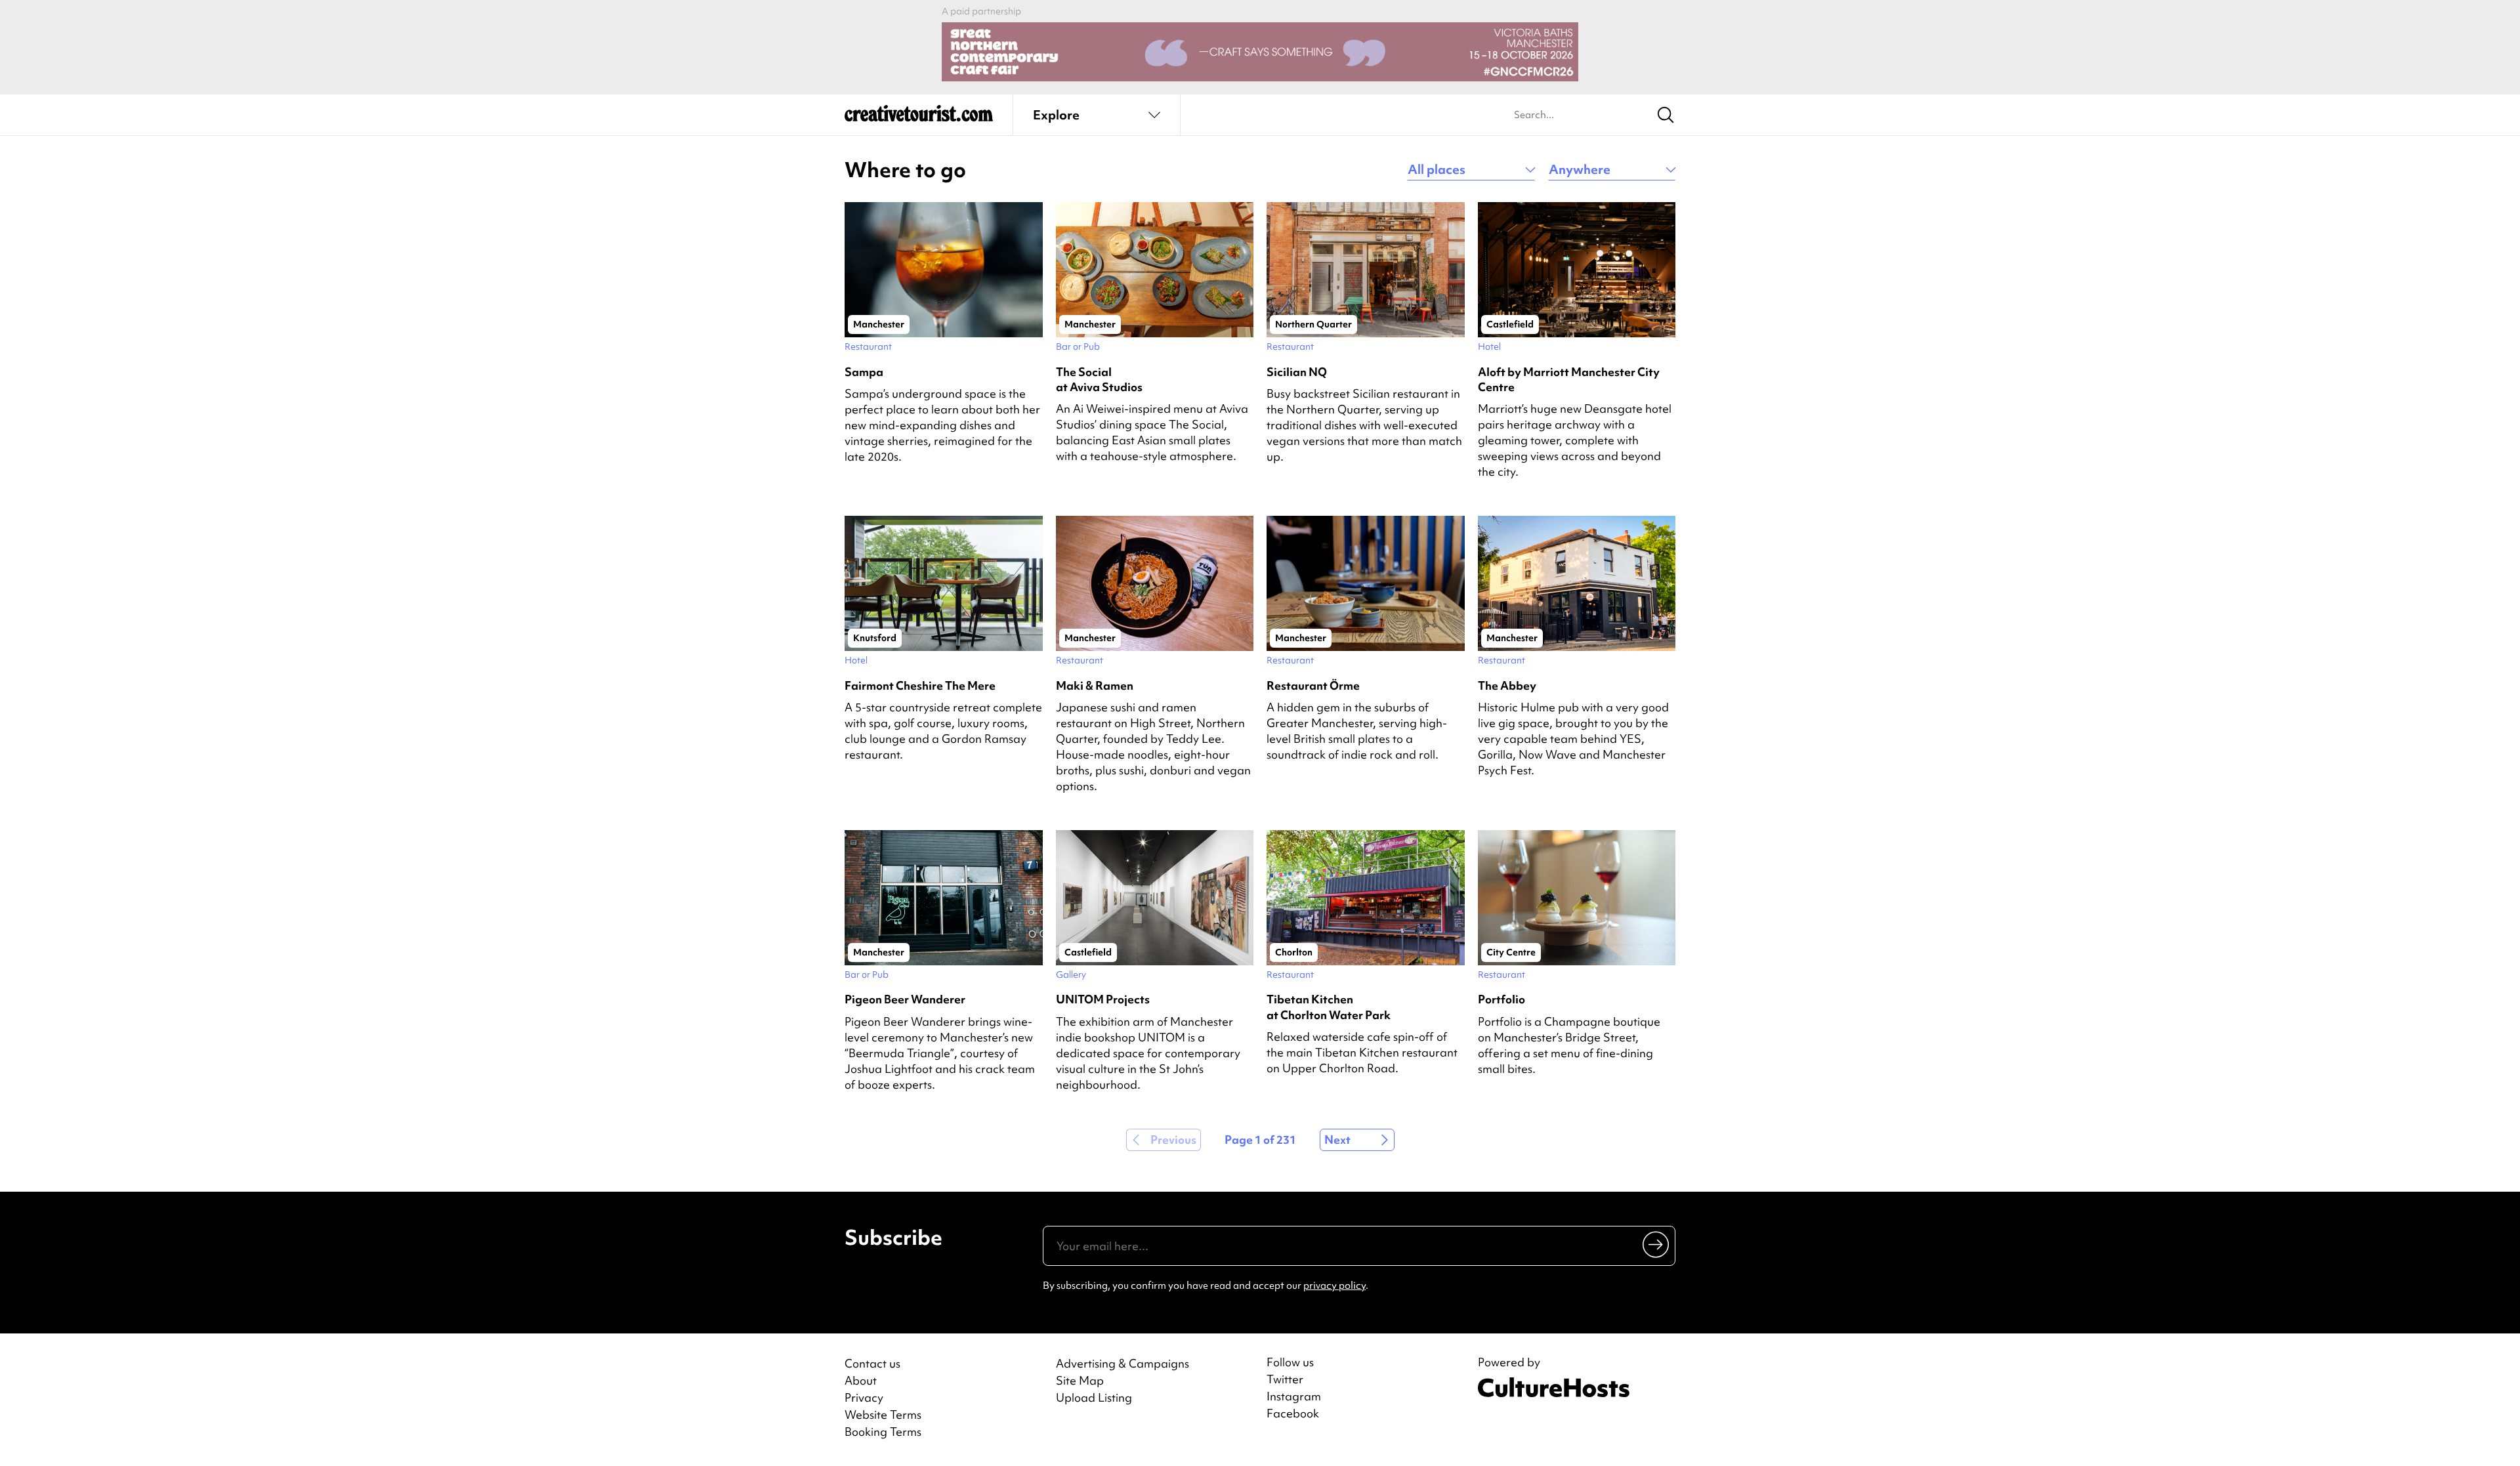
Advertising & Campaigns (1123, 1363)
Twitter (1285, 1379)
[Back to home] (919, 118)
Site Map (1080, 1380)
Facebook (1293, 1414)
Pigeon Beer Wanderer (905, 999)
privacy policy (1334, 1286)
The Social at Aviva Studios (1099, 379)
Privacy (864, 1397)
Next (1337, 1140)
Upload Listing (1094, 1397)
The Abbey (1507, 685)
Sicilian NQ (1297, 372)
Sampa (864, 372)
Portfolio (1501, 999)
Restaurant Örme (1313, 685)
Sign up (1657, 1244)
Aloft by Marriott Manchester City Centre (1569, 379)
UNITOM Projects (1103, 999)
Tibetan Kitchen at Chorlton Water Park (1329, 1007)
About (861, 1380)
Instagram (1294, 1396)
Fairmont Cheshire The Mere (920, 685)
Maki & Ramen (1095, 685)
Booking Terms (883, 1432)
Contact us (872, 1363)
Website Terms (883, 1414)
